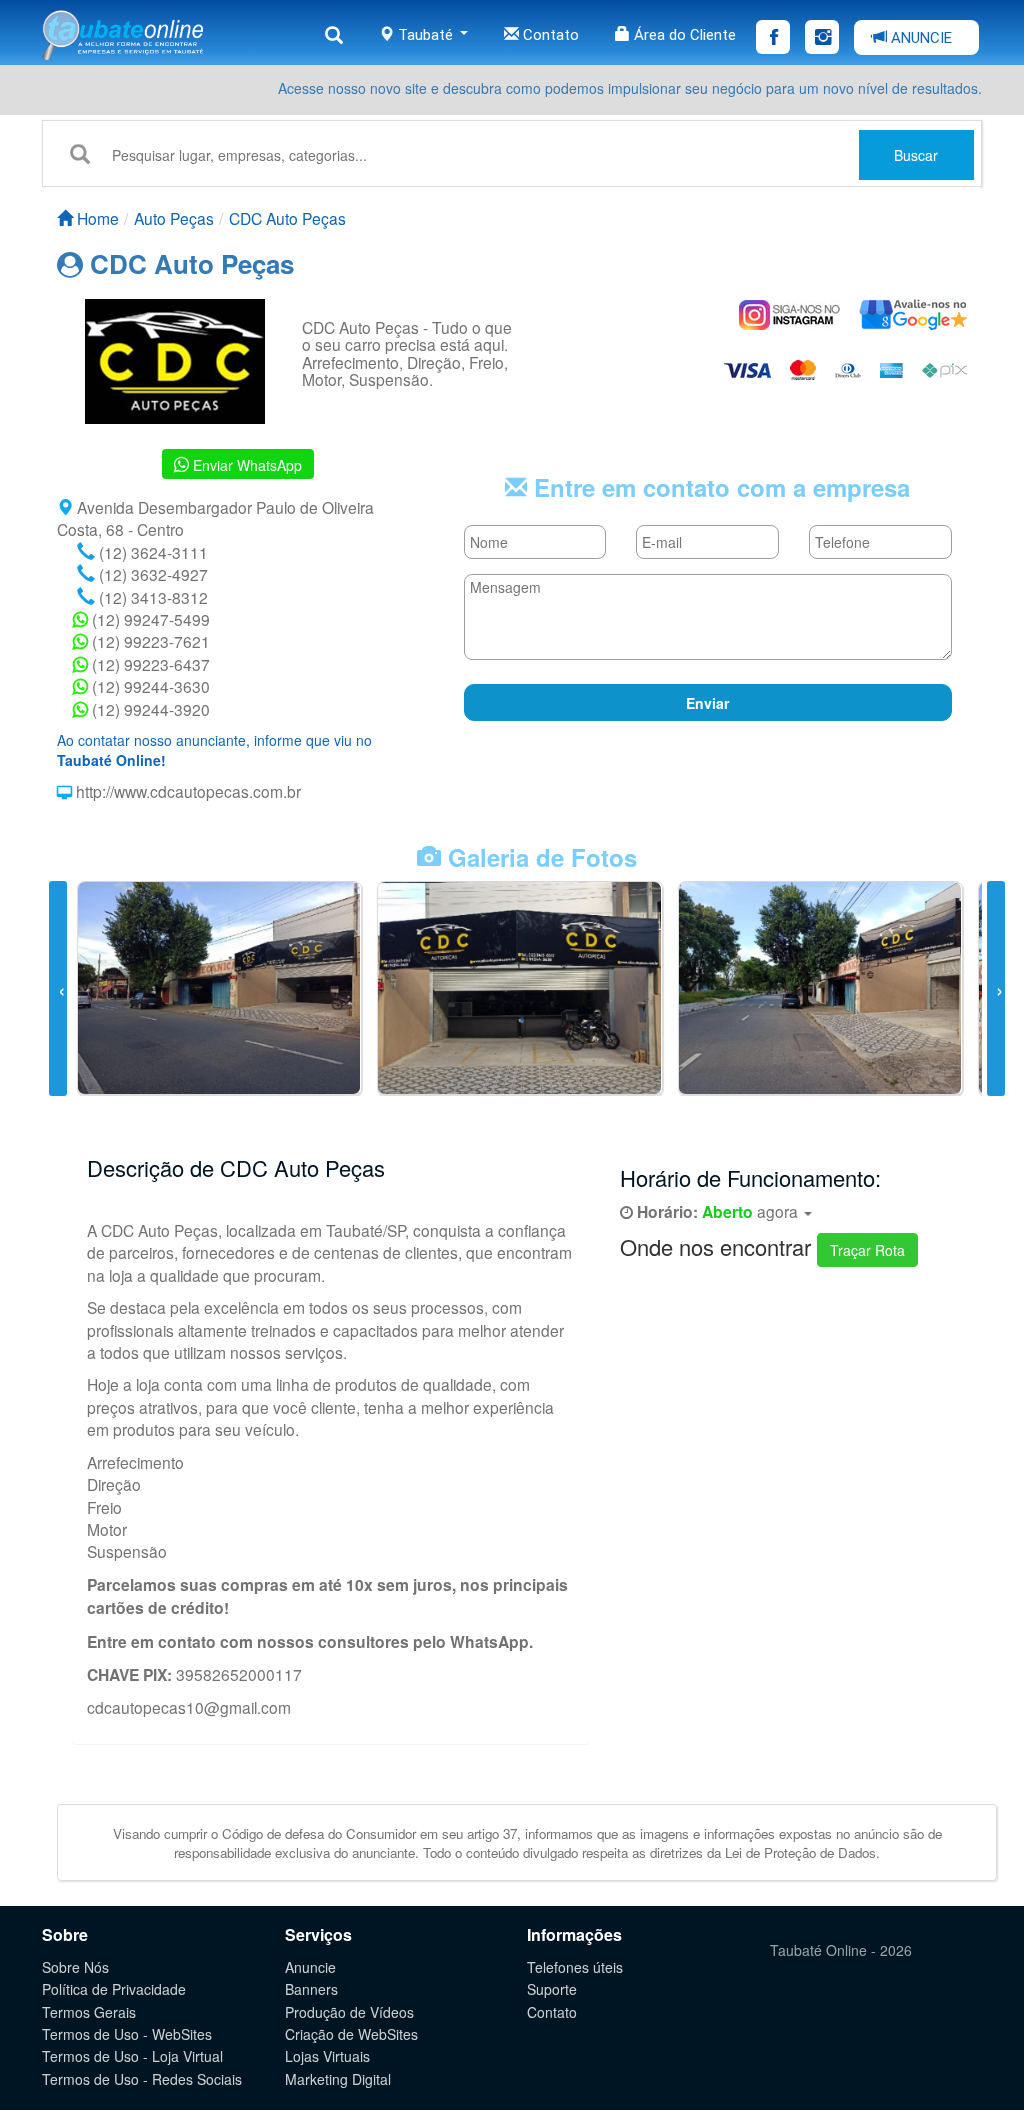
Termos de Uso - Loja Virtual (132, 2056)
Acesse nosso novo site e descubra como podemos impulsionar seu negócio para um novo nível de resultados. (630, 88)
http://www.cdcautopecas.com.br (186, 791)
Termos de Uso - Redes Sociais (142, 2079)
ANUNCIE (919, 38)
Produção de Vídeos (349, 2012)
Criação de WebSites (351, 2034)
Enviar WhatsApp (245, 465)
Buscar (916, 155)
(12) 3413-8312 (151, 597)
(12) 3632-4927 (151, 574)
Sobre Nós (75, 1967)
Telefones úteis (575, 1967)
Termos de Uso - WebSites (127, 2034)
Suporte (552, 1989)
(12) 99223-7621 (149, 641)
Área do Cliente (683, 35)
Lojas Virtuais (327, 2056)
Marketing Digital (338, 2079)
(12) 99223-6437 (149, 664)
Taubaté (425, 35)
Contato (549, 35)
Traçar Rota (867, 1250)
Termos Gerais (89, 2012)
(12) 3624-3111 (151, 552)
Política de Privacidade (114, 1989)
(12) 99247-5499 (149, 619)
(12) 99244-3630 (149, 686)
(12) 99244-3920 (149, 709)
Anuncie (310, 1967)
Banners (311, 1989)
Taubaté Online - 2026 (841, 1950)
